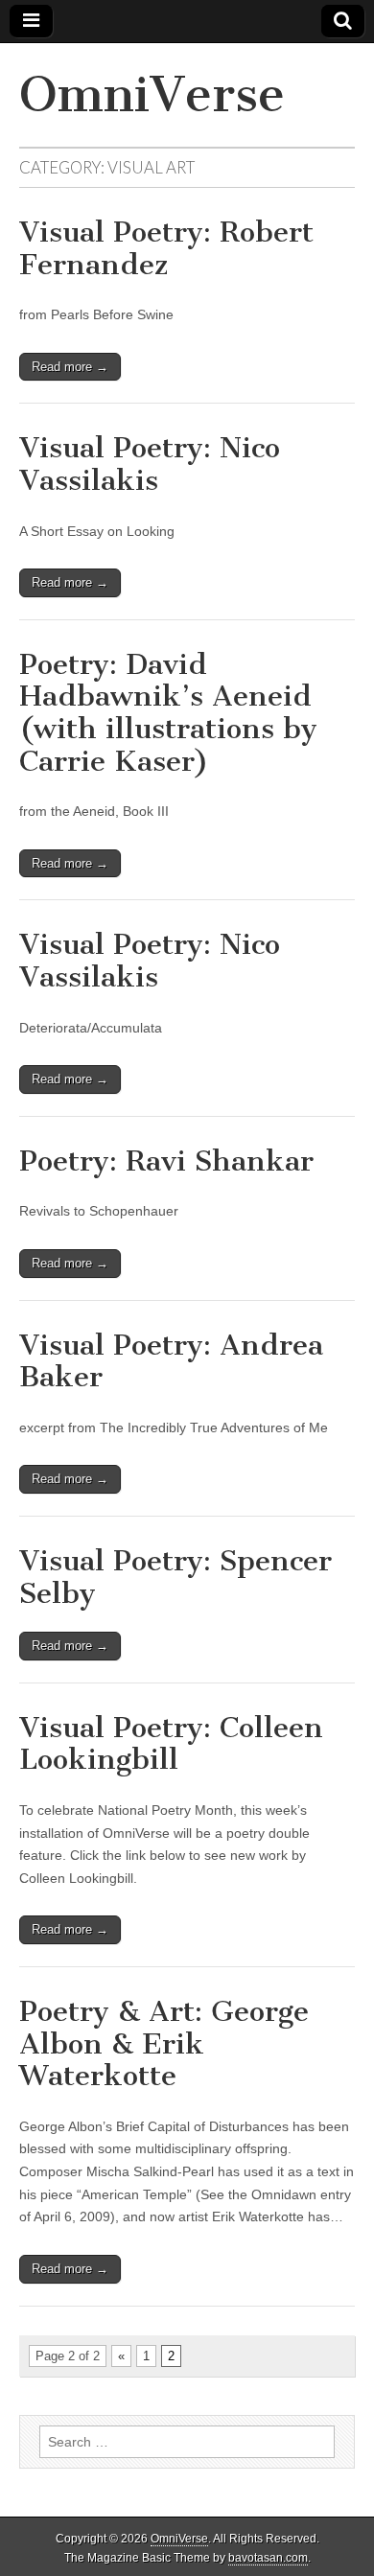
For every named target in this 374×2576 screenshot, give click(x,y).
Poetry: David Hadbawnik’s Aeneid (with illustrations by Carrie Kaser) (168, 713)
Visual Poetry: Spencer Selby (175, 1577)
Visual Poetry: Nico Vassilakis (150, 464)
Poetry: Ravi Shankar (166, 1161)
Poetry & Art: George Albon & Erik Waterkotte (164, 2043)
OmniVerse (152, 94)
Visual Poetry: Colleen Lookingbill (171, 1744)
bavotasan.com (268, 2558)
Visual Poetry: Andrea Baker (171, 1361)
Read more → (70, 367)
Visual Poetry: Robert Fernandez (166, 248)
